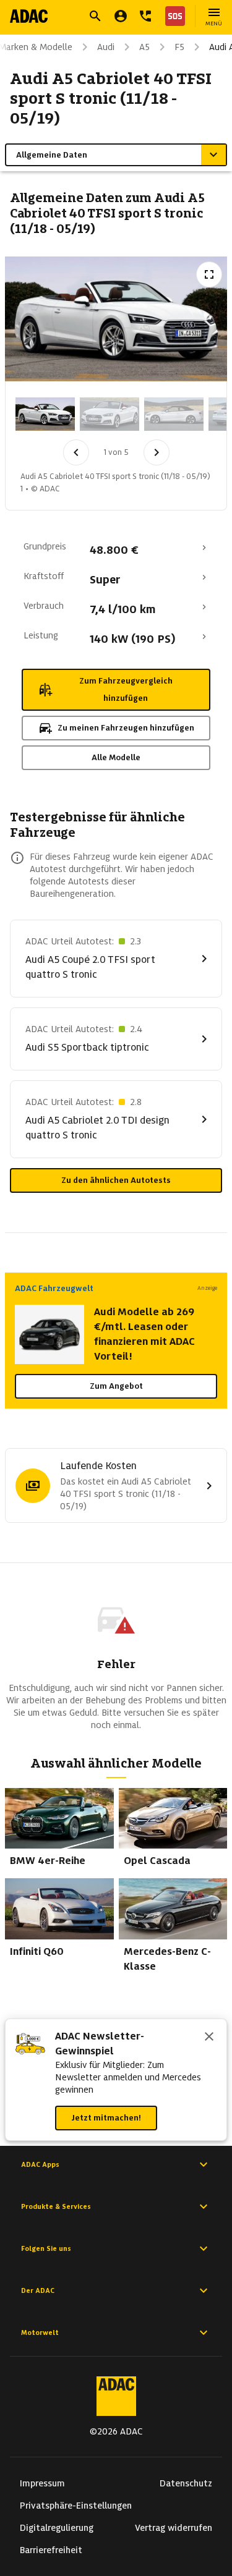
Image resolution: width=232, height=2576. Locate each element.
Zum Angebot (116, 1386)
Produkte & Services (56, 2206)
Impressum (42, 2483)
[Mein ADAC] (121, 16)
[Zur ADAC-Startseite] (29, 16)
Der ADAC (38, 2290)
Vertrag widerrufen (174, 2528)
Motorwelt (40, 2332)
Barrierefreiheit (51, 2550)
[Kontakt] (145, 16)
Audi (106, 47)
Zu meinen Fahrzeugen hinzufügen (126, 728)
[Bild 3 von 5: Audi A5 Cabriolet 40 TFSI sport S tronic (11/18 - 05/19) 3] (174, 414)
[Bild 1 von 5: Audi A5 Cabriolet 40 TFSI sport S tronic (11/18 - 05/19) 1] (45, 414)
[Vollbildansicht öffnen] (209, 274)
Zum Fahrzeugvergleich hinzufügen (126, 689)
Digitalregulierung (57, 2528)
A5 (144, 47)
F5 (179, 47)
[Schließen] (209, 2038)
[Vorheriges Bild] (76, 452)
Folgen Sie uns (46, 2248)
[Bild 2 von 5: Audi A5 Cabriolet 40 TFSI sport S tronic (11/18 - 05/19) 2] (110, 414)
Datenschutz (186, 2483)
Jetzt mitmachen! (106, 2118)
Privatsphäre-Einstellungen (76, 2506)
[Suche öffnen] (95, 16)
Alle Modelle (116, 757)
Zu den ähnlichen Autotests (116, 1180)
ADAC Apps (40, 2164)
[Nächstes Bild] (157, 452)
